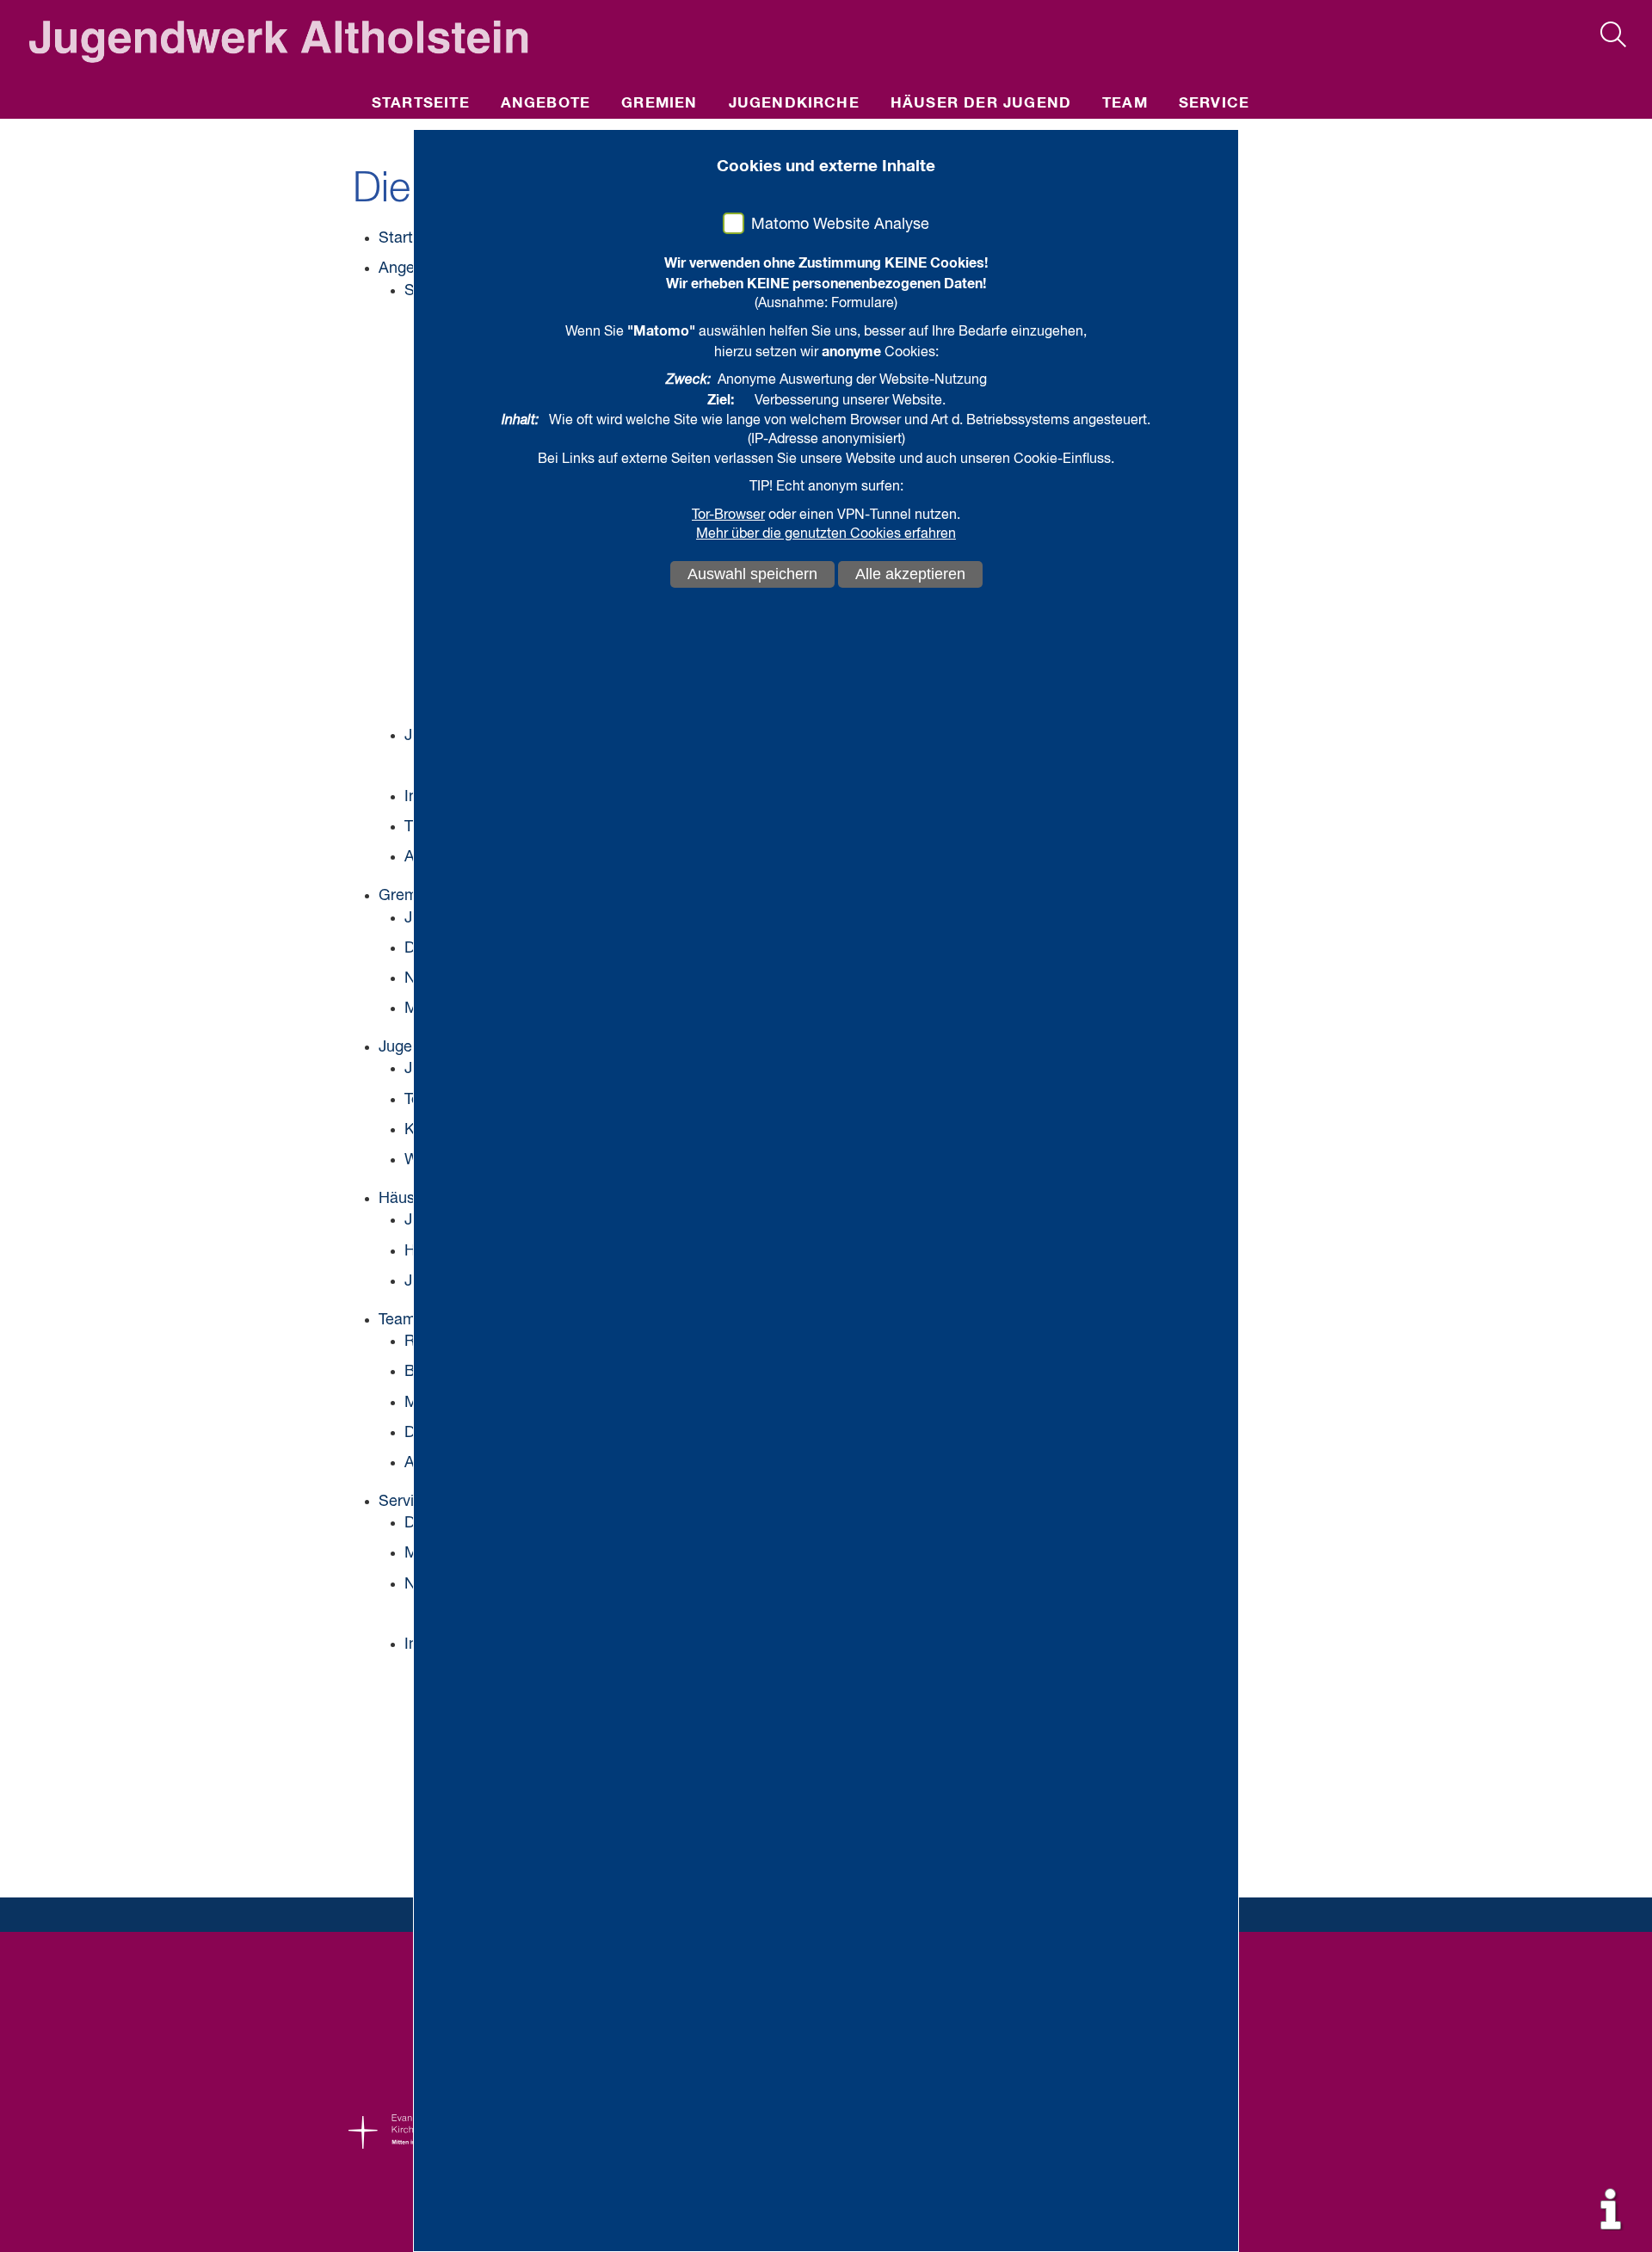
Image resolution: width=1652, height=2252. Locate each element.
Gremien (659, 104)
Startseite (421, 104)
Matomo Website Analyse (840, 225)
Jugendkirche (794, 104)
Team (1125, 104)
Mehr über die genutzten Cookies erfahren (826, 534)
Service (1214, 104)
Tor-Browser (728, 515)
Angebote (546, 104)
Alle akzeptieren (910, 574)
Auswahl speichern (752, 574)
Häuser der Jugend (981, 104)
